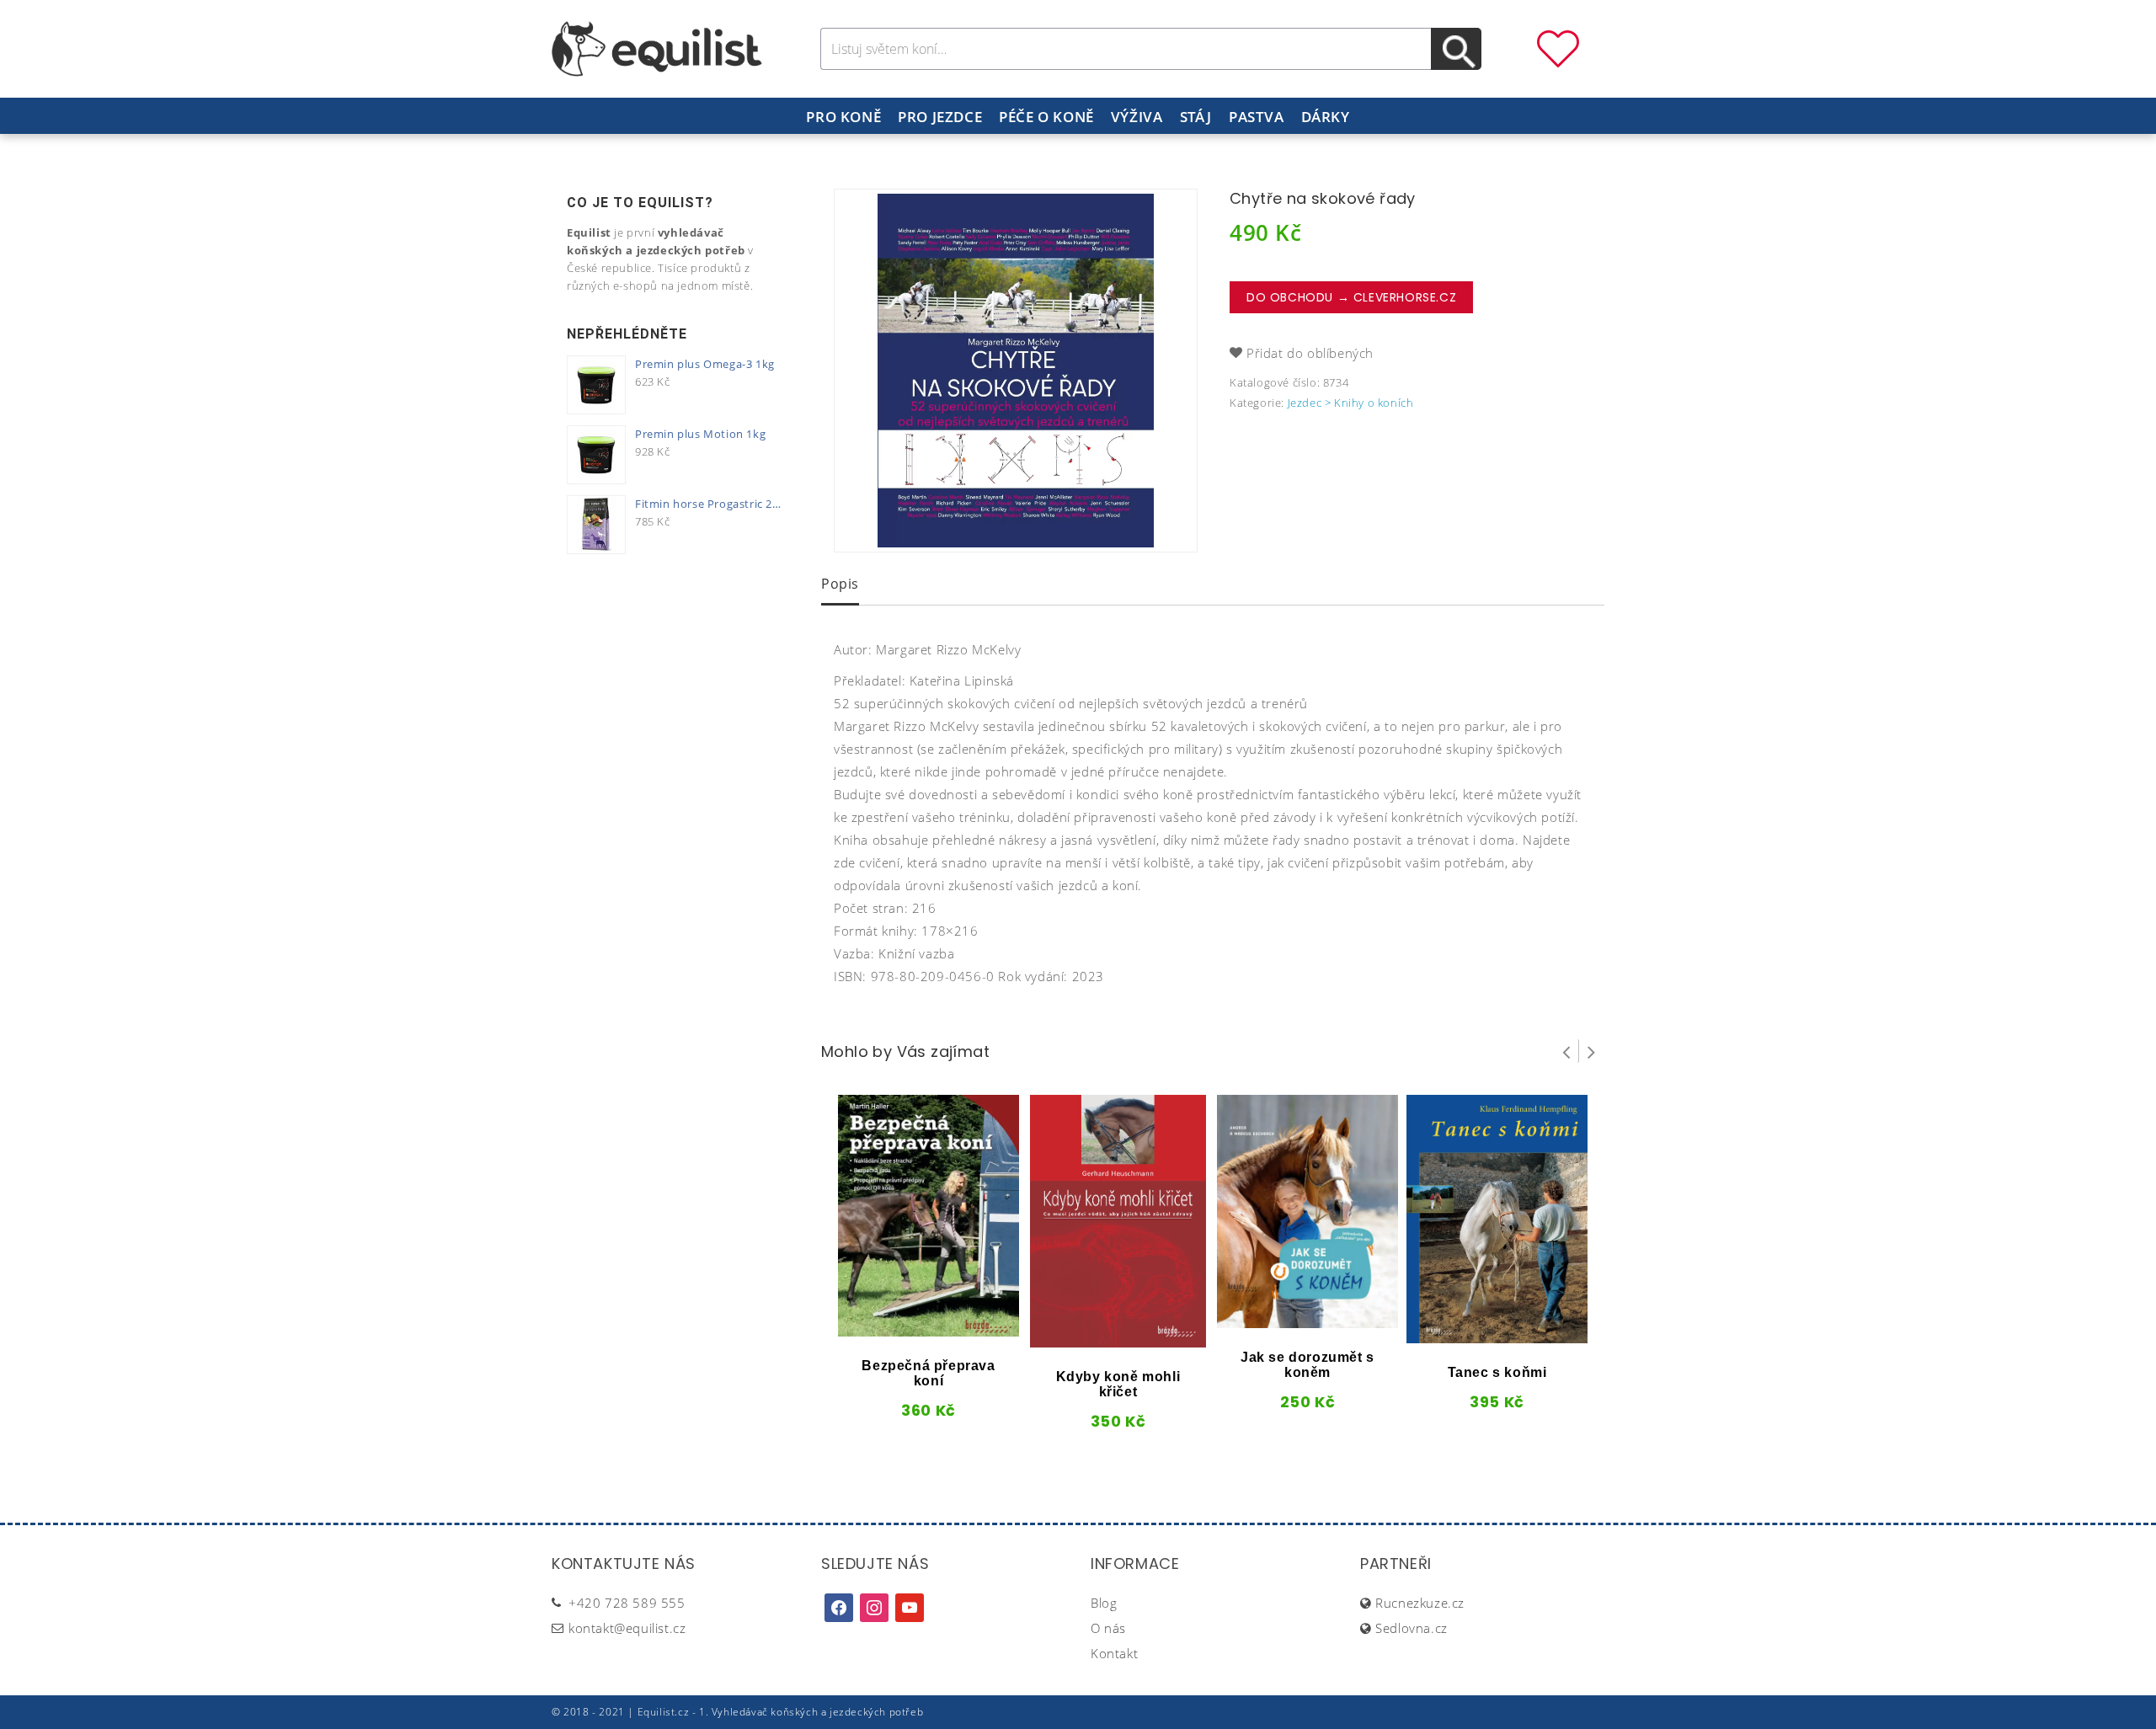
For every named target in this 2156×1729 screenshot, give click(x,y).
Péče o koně (1046, 117)
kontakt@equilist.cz (627, 1628)
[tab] (840, 585)
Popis (840, 584)
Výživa (1137, 117)
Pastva (1257, 117)
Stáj (1196, 117)
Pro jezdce (940, 117)
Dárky (1326, 117)
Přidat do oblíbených (1310, 353)
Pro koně (843, 117)
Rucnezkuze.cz (1420, 1603)
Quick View (900, 1331)
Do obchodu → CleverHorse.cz (1351, 297)
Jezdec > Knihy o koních (1351, 403)
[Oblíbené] (1558, 47)
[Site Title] (657, 47)
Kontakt (1114, 1653)
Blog (1104, 1603)
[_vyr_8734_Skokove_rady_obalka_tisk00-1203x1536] (1016, 371)
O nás (1108, 1628)
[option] (1016, 371)
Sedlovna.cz (1412, 1628)
